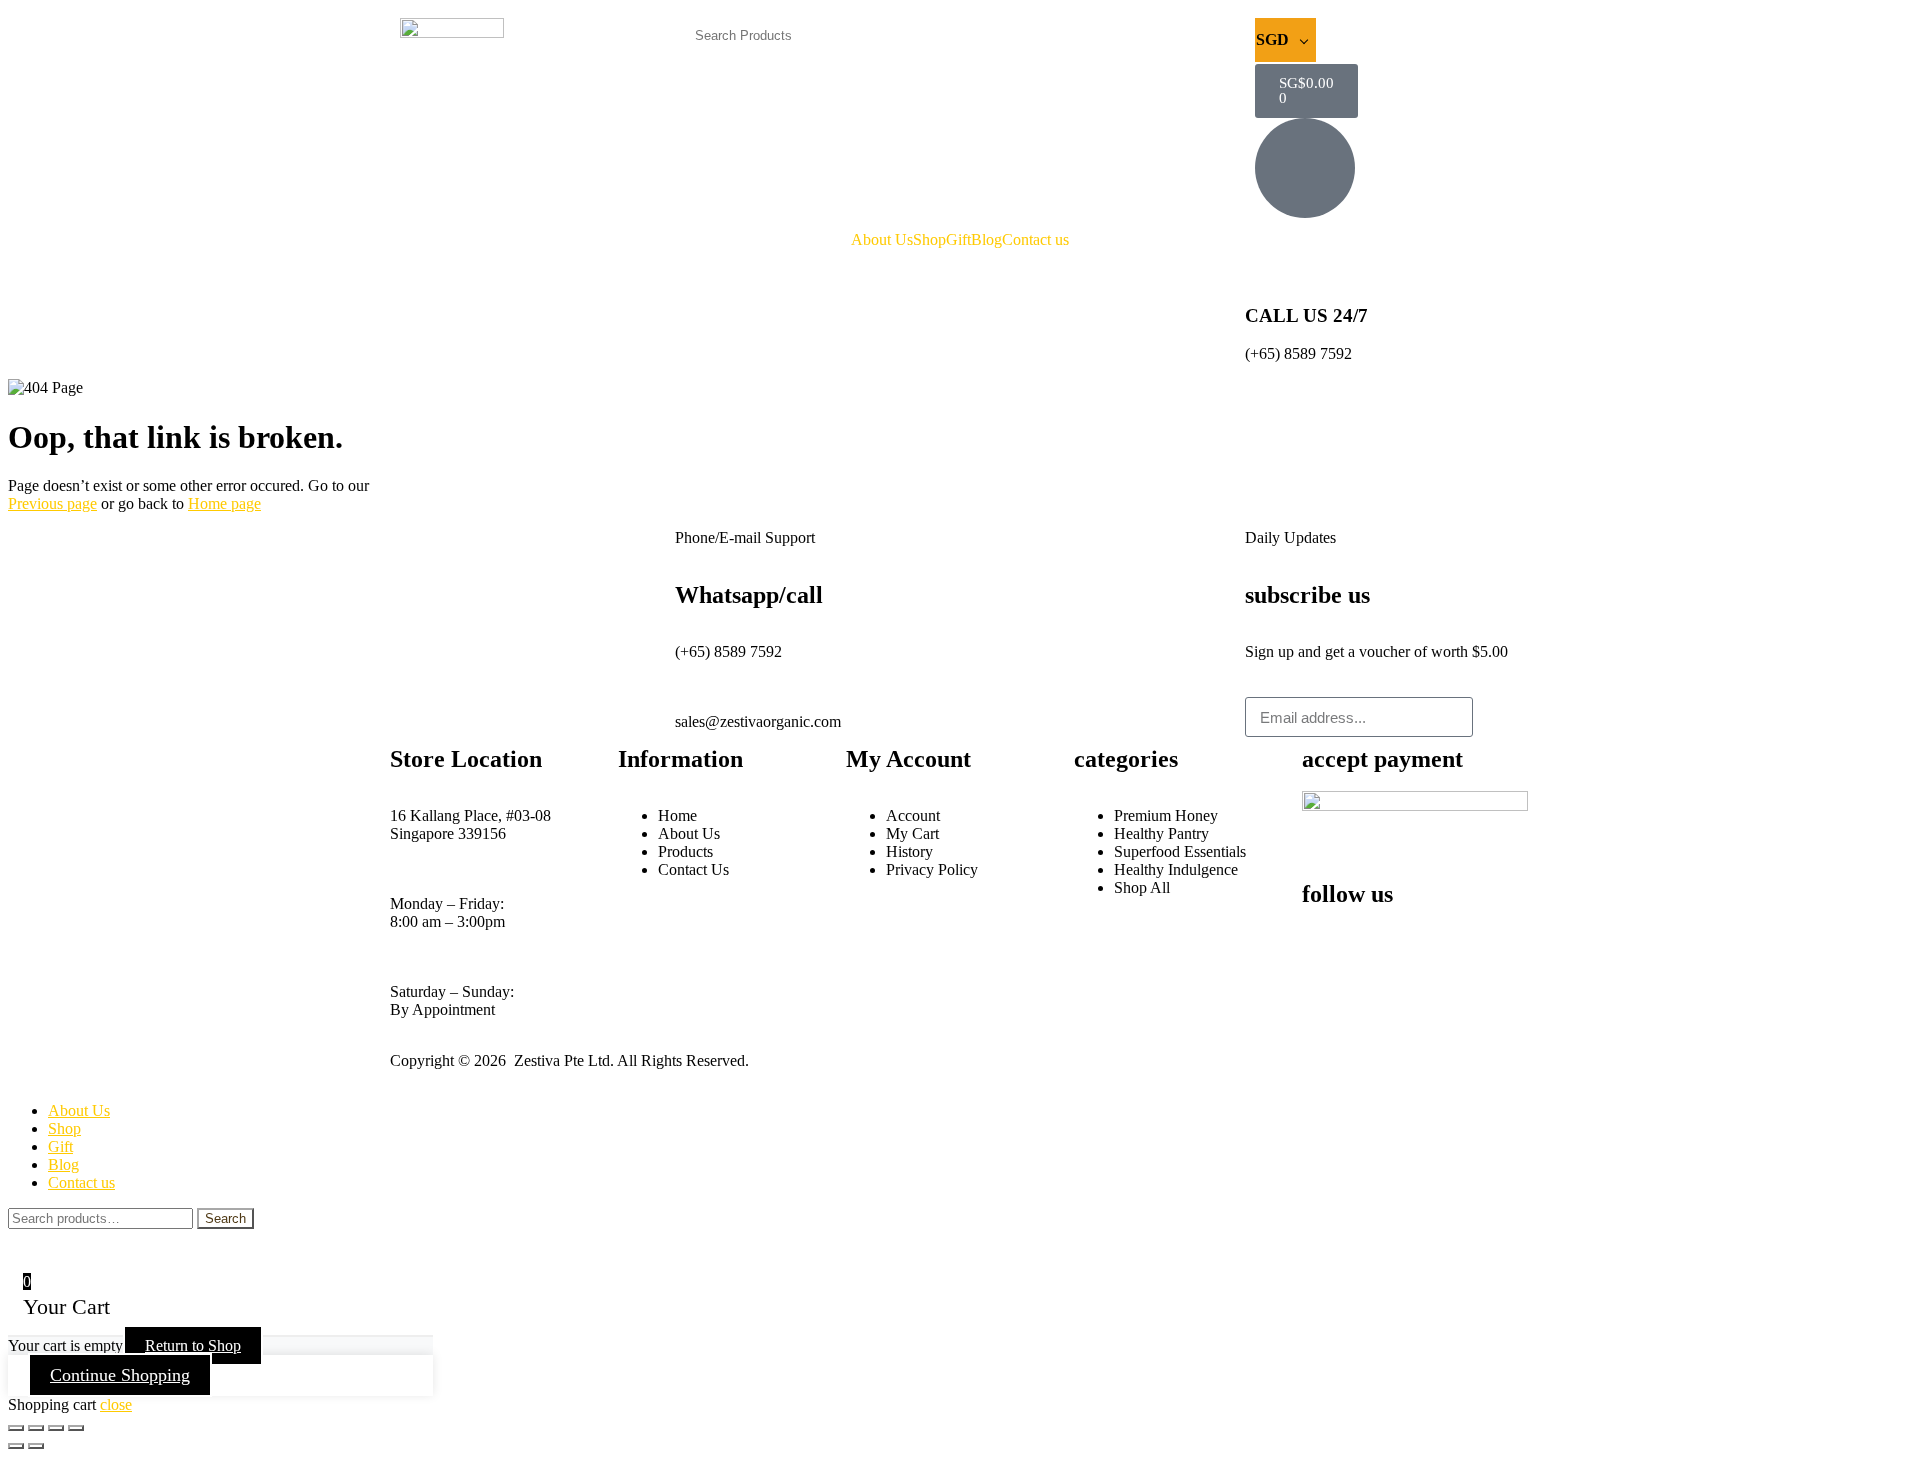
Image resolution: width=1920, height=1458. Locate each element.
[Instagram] (1381, 931)
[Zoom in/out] (16, 1428)
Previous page (52, 503)
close (116, 1404)
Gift (958, 240)
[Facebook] (1327, 931)
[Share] (56, 1428)
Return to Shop (193, 1345)
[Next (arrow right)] (36, 1446)
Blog (986, 240)
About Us (882, 240)
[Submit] (1501, 717)
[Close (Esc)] (76, 1428)
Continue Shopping (120, 1375)
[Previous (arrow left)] (16, 1446)
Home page (224, 503)
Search (225, 1218)
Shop (929, 240)
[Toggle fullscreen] (36, 1428)
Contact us (1035, 240)
